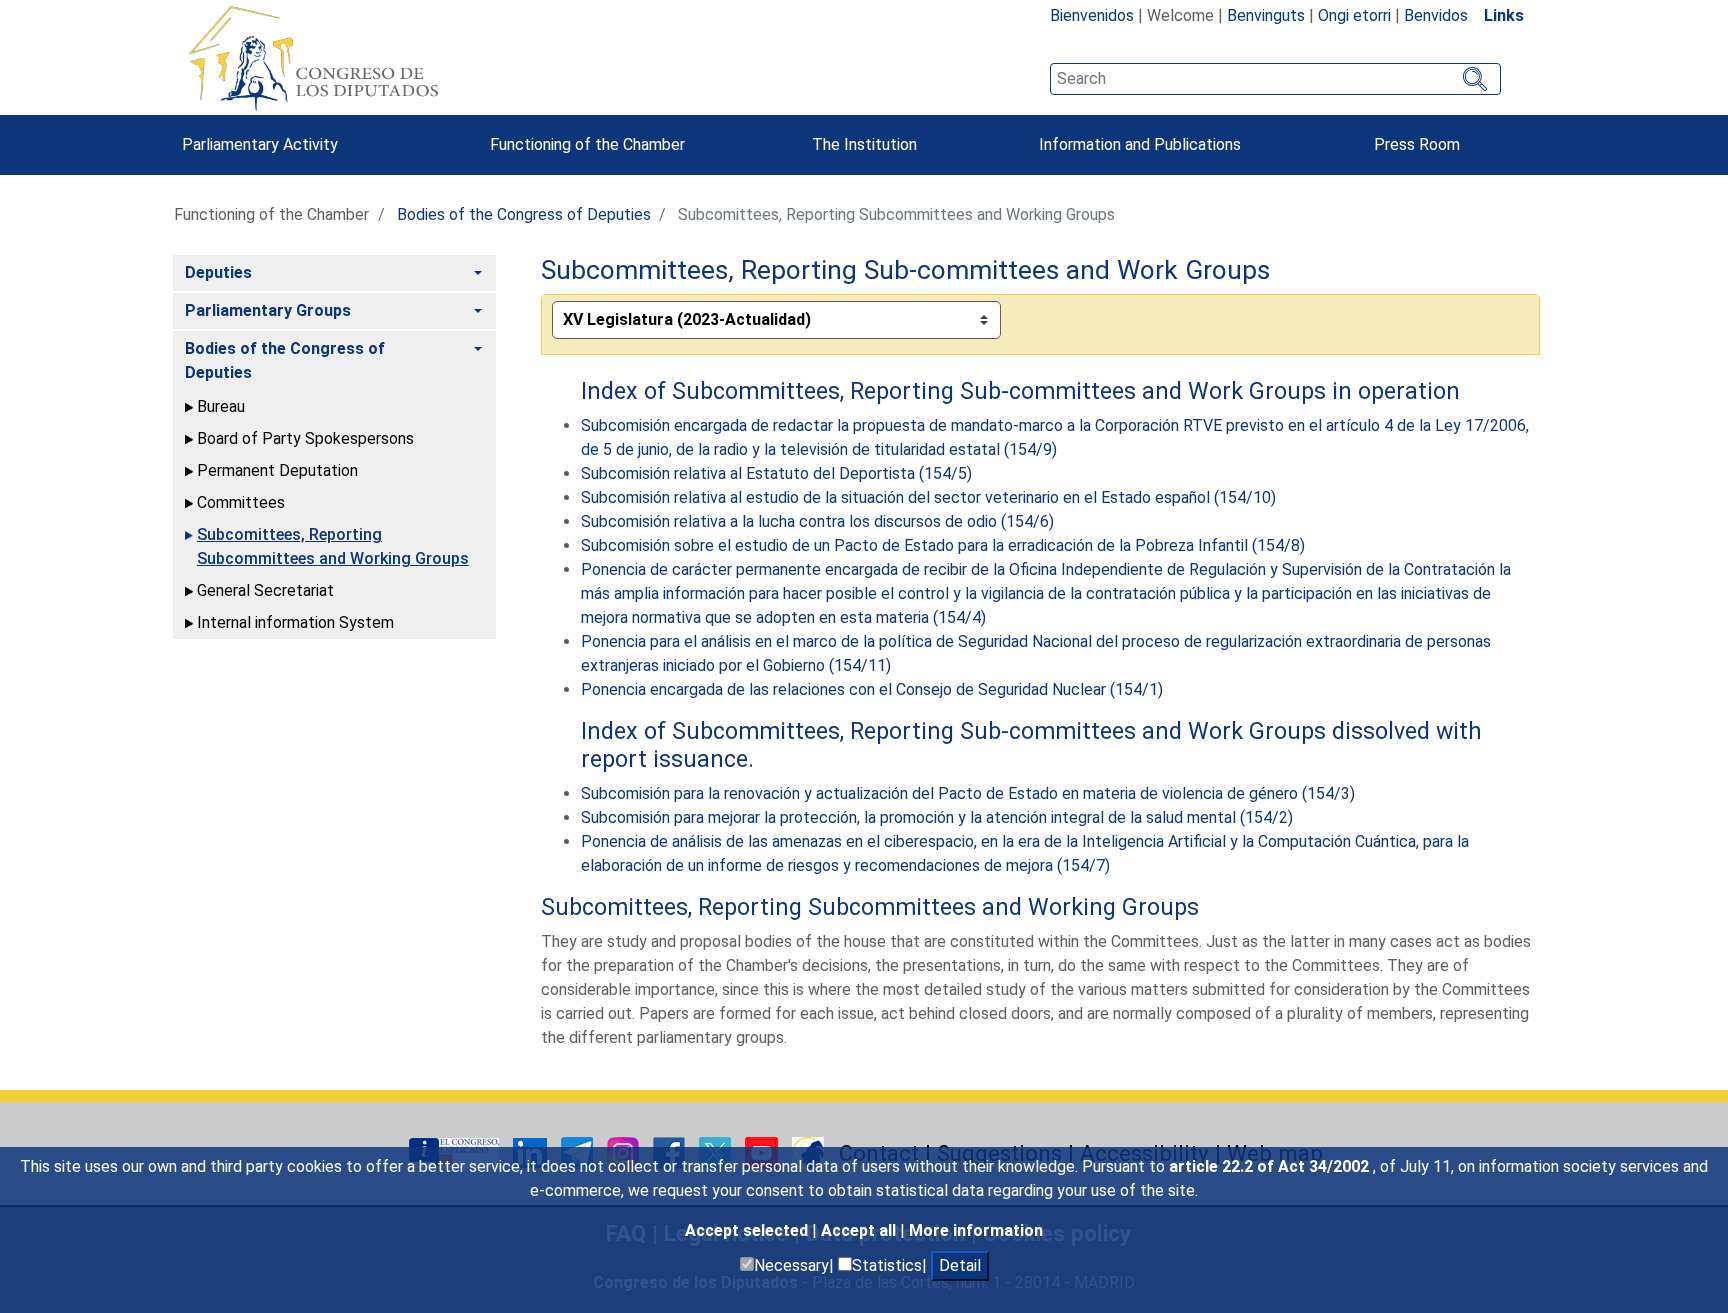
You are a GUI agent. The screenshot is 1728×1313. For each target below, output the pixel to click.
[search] (1275, 79)
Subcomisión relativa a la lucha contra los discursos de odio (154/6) (817, 521)
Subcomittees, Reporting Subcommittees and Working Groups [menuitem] (333, 546)
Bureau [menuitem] (221, 406)
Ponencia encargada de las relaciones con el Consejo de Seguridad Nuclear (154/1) (872, 689)
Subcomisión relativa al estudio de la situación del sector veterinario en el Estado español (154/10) (928, 497)
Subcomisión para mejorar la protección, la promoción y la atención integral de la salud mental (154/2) (937, 817)
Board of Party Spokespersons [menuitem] (305, 438)
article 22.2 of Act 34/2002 (1271, 1166)
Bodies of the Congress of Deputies (524, 214)
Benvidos (1436, 15)
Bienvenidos (1092, 15)
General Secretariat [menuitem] (265, 590)
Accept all (860, 1230)
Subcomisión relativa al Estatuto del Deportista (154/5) (776, 473)
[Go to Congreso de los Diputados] (313, 58)
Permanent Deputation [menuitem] (277, 470)
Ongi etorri (1354, 15)
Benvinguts (1266, 15)
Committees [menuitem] (241, 502)
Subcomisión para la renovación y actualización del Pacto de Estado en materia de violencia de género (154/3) (968, 793)
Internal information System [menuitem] (295, 622)
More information (976, 1230)
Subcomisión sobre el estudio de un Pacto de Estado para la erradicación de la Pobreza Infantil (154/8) (943, 545)
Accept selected (748, 1230)
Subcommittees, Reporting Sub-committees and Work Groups (905, 270)
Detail (960, 1265)
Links (1504, 15)
